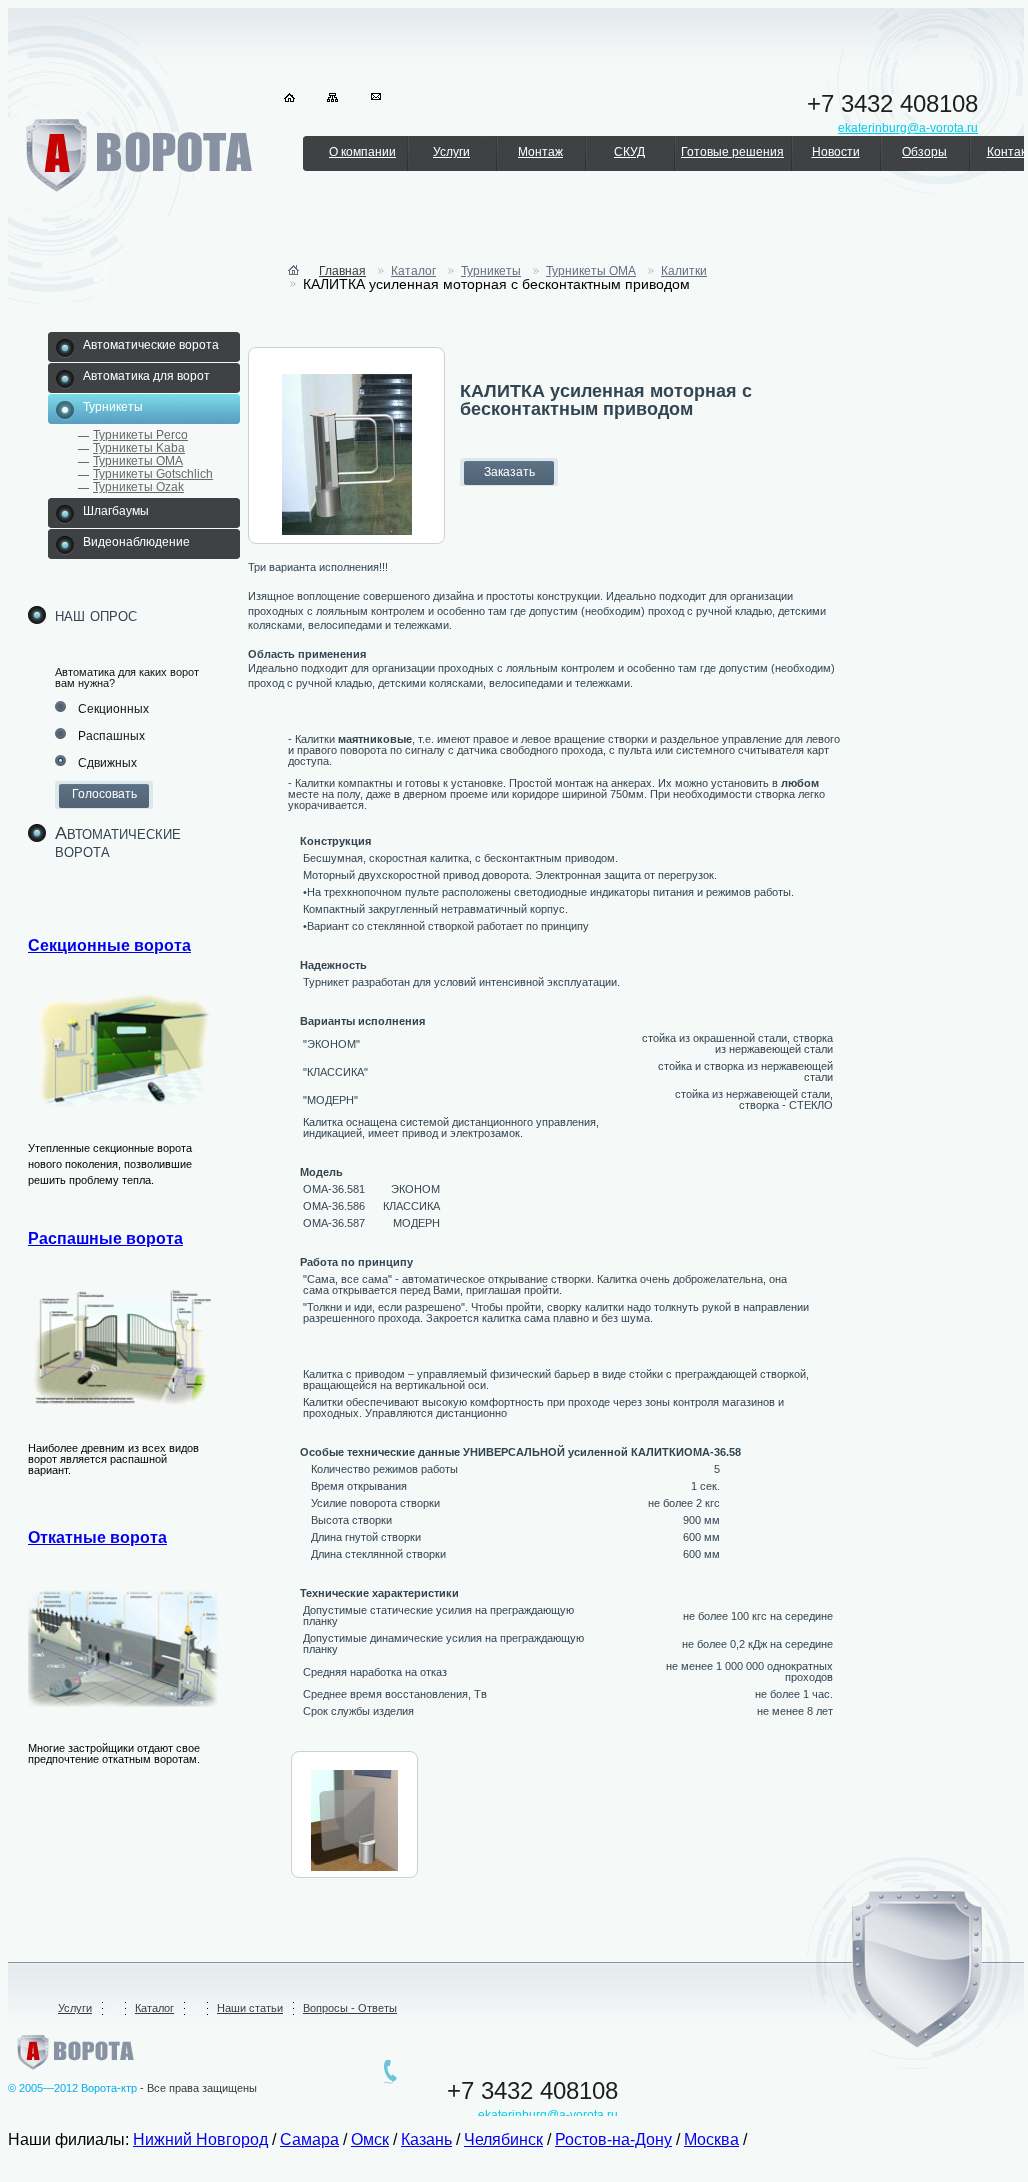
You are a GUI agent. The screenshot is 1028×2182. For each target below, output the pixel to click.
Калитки (684, 271)
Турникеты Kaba (139, 448)
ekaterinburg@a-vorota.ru (548, 2115)
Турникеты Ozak (138, 487)
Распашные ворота (105, 1238)
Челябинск (503, 2139)
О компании (362, 152)
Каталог (413, 271)
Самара (309, 2139)
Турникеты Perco (140, 435)
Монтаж (540, 152)
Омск (370, 2139)
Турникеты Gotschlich (153, 474)
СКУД (629, 152)
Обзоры (924, 152)
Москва (711, 2139)
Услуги (451, 152)
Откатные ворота (97, 1537)
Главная (342, 271)
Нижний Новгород (200, 2139)
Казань (426, 2139)
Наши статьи (250, 2008)
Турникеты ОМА (138, 461)
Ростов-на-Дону (613, 2139)
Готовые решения (732, 152)
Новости (836, 152)
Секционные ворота (109, 945)
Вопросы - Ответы (350, 2008)
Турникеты (491, 271)
